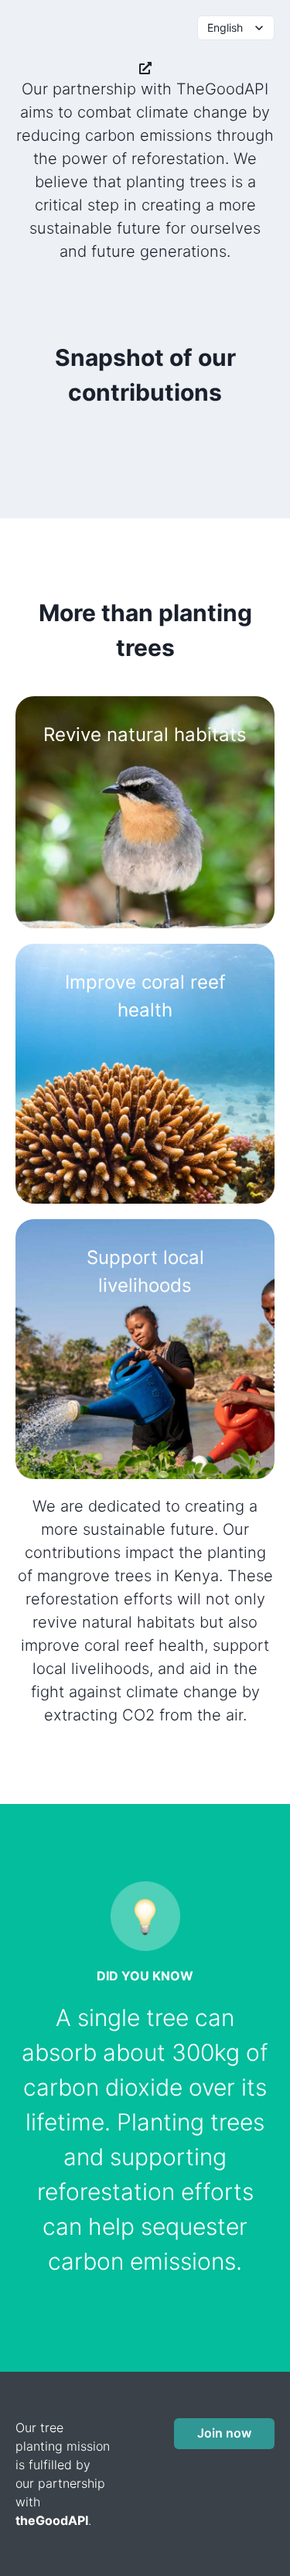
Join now (224, 2433)
